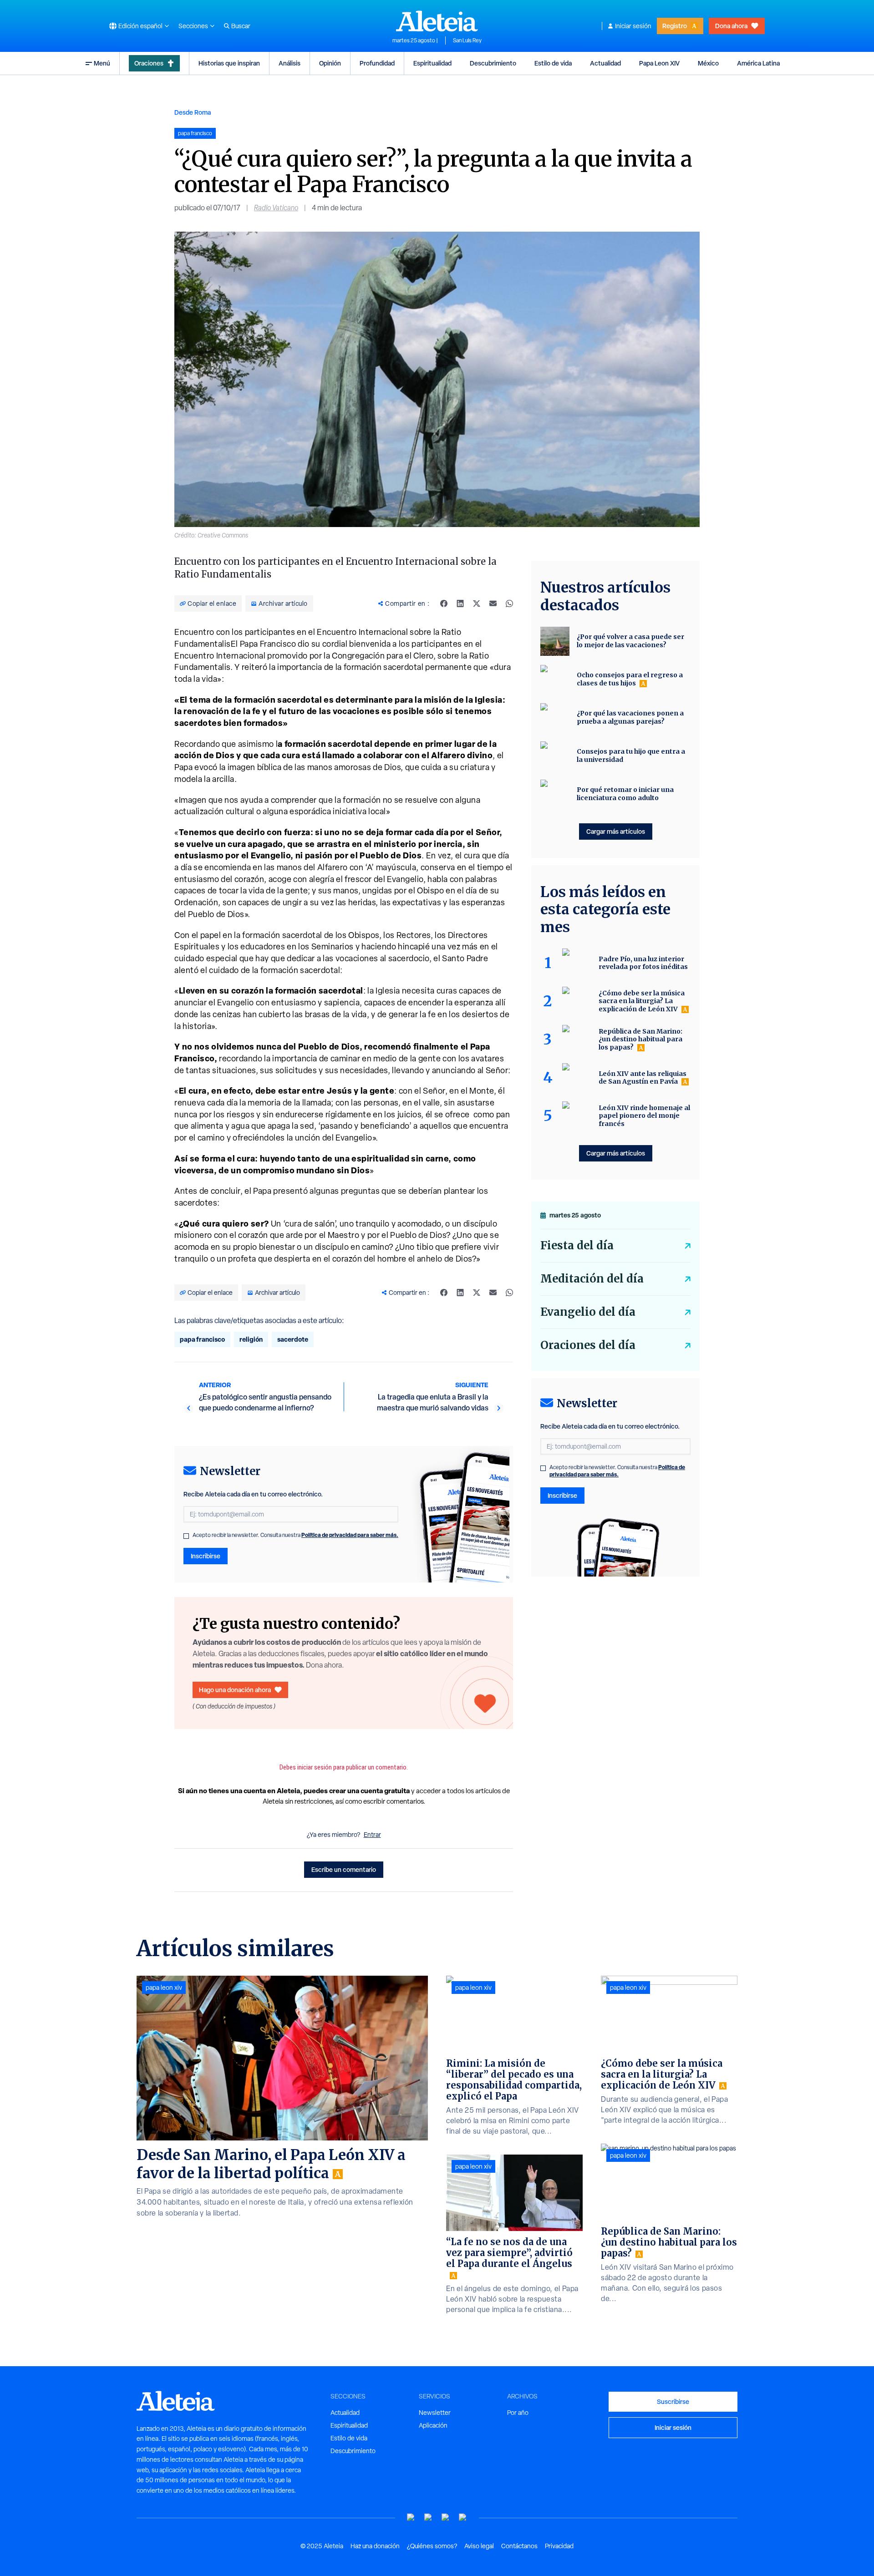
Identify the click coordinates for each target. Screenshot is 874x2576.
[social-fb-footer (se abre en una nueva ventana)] (428, 2518)
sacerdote (293, 1339)
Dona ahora (731, 26)
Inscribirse (206, 1556)
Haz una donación (375, 2546)
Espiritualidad (432, 63)
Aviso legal (479, 2546)
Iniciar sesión (633, 26)
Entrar (372, 1835)
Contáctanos (519, 2546)
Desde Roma (193, 112)
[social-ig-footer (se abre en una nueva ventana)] (463, 2518)
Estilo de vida (553, 63)
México (708, 63)
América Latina (758, 63)
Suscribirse (673, 2401)
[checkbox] (186, 1536)
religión (251, 1339)
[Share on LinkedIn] (460, 603)
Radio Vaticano (276, 208)
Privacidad (559, 2546)
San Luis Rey (467, 41)
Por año (518, 2413)
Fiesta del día (577, 1245)
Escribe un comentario (344, 1869)
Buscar (241, 26)
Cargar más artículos (616, 831)
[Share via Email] (493, 603)
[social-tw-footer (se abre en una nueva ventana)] (446, 2518)
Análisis (290, 63)
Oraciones (149, 63)
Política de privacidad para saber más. (350, 1535)
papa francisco (202, 1339)
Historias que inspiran (229, 63)
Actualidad (605, 63)
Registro (675, 26)
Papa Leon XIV (659, 63)
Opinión (330, 63)
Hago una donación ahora (235, 1690)
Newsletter (435, 2413)
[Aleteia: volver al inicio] (437, 21)
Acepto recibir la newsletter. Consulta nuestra (295, 1535)
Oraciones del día (588, 1345)
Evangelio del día (588, 1312)
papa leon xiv (164, 1988)
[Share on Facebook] (444, 603)
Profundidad (377, 63)
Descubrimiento (493, 63)
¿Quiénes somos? (432, 2546)
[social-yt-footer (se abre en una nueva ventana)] (411, 2518)
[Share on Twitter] (477, 603)
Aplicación (433, 2425)
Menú (102, 63)
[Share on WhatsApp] (509, 603)
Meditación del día (592, 1279)
